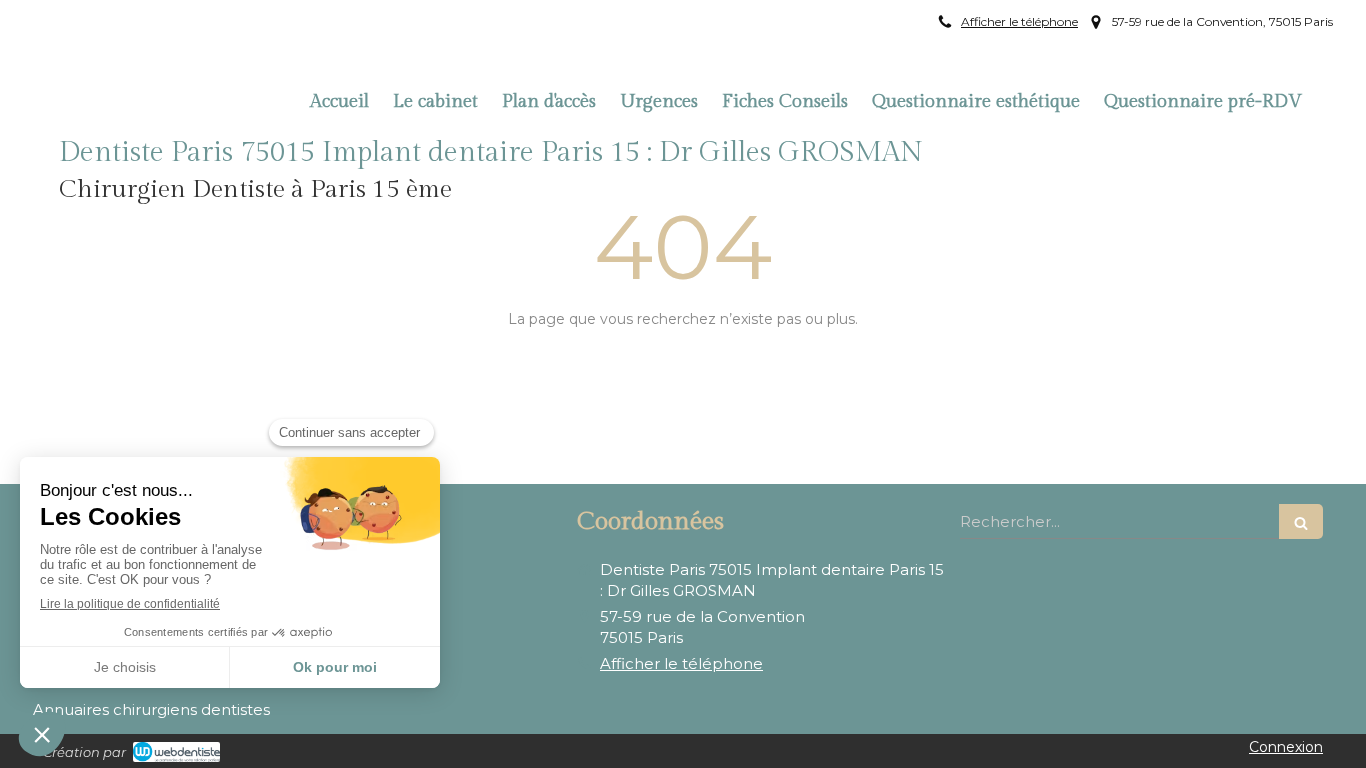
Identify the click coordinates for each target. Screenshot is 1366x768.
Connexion (1286, 747)
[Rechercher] (1301, 521)
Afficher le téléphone (1019, 21)
